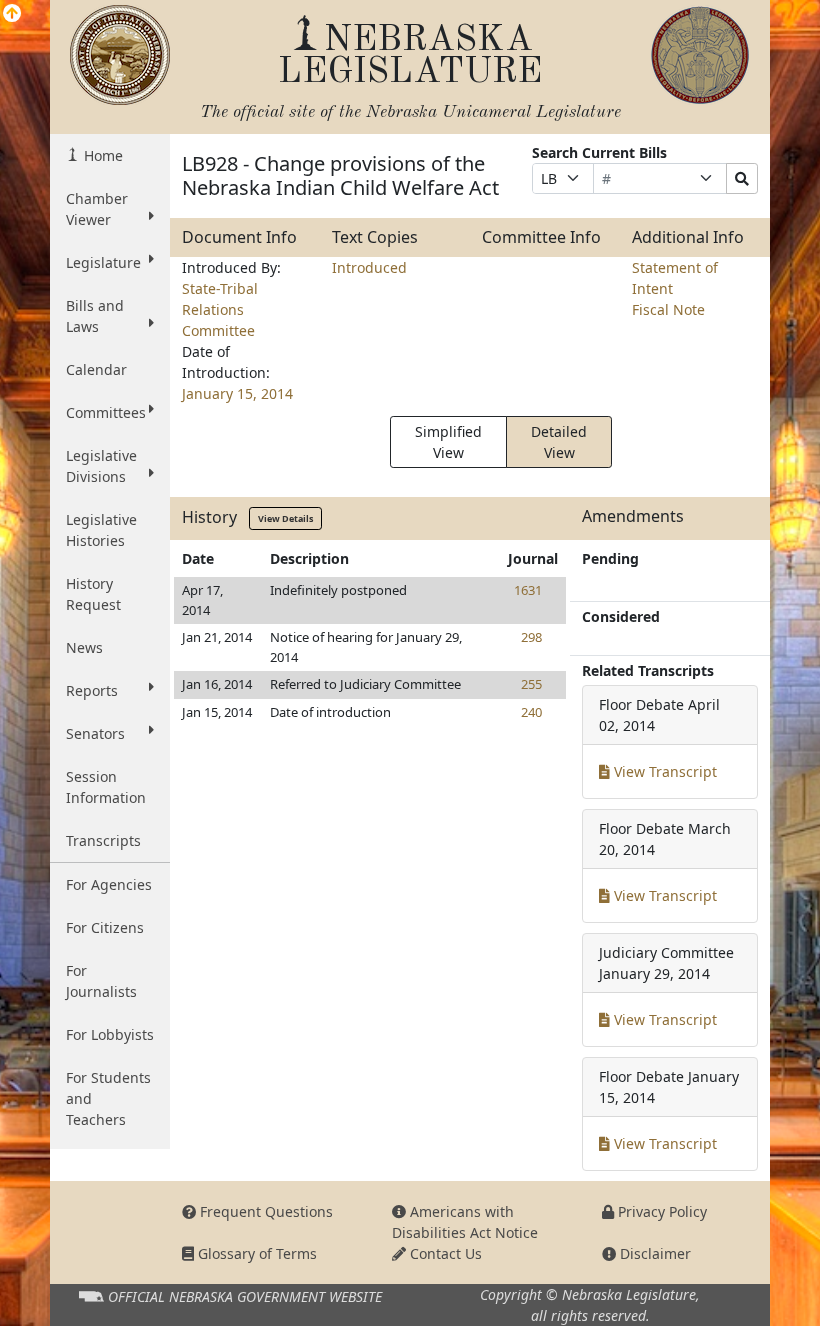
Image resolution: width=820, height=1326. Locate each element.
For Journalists (101, 981)
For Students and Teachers (108, 1098)
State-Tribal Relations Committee (220, 309)
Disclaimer (653, 1253)
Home (101, 155)
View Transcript (663, 771)
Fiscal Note (668, 309)
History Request (93, 594)
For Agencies (109, 884)
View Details (285, 518)
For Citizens (105, 927)
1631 (528, 590)
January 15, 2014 (237, 393)
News (84, 647)
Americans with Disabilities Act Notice (465, 1222)
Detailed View (559, 442)
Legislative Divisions (101, 466)
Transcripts (103, 840)
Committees (106, 412)
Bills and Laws (95, 316)
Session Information (106, 787)
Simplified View (448, 442)
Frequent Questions (264, 1211)
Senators (95, 733)
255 (531, 684)
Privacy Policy (660, 1211)
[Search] (742, 178)
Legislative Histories (101, 530)
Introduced (369, 267)
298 (531, 637)
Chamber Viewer (97, 209)
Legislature (103, 262)
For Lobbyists (110, 1034)
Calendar (96, 369)
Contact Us (444, 1253)
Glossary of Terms (255, 1253)
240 (531, 712)
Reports (92, 690)
